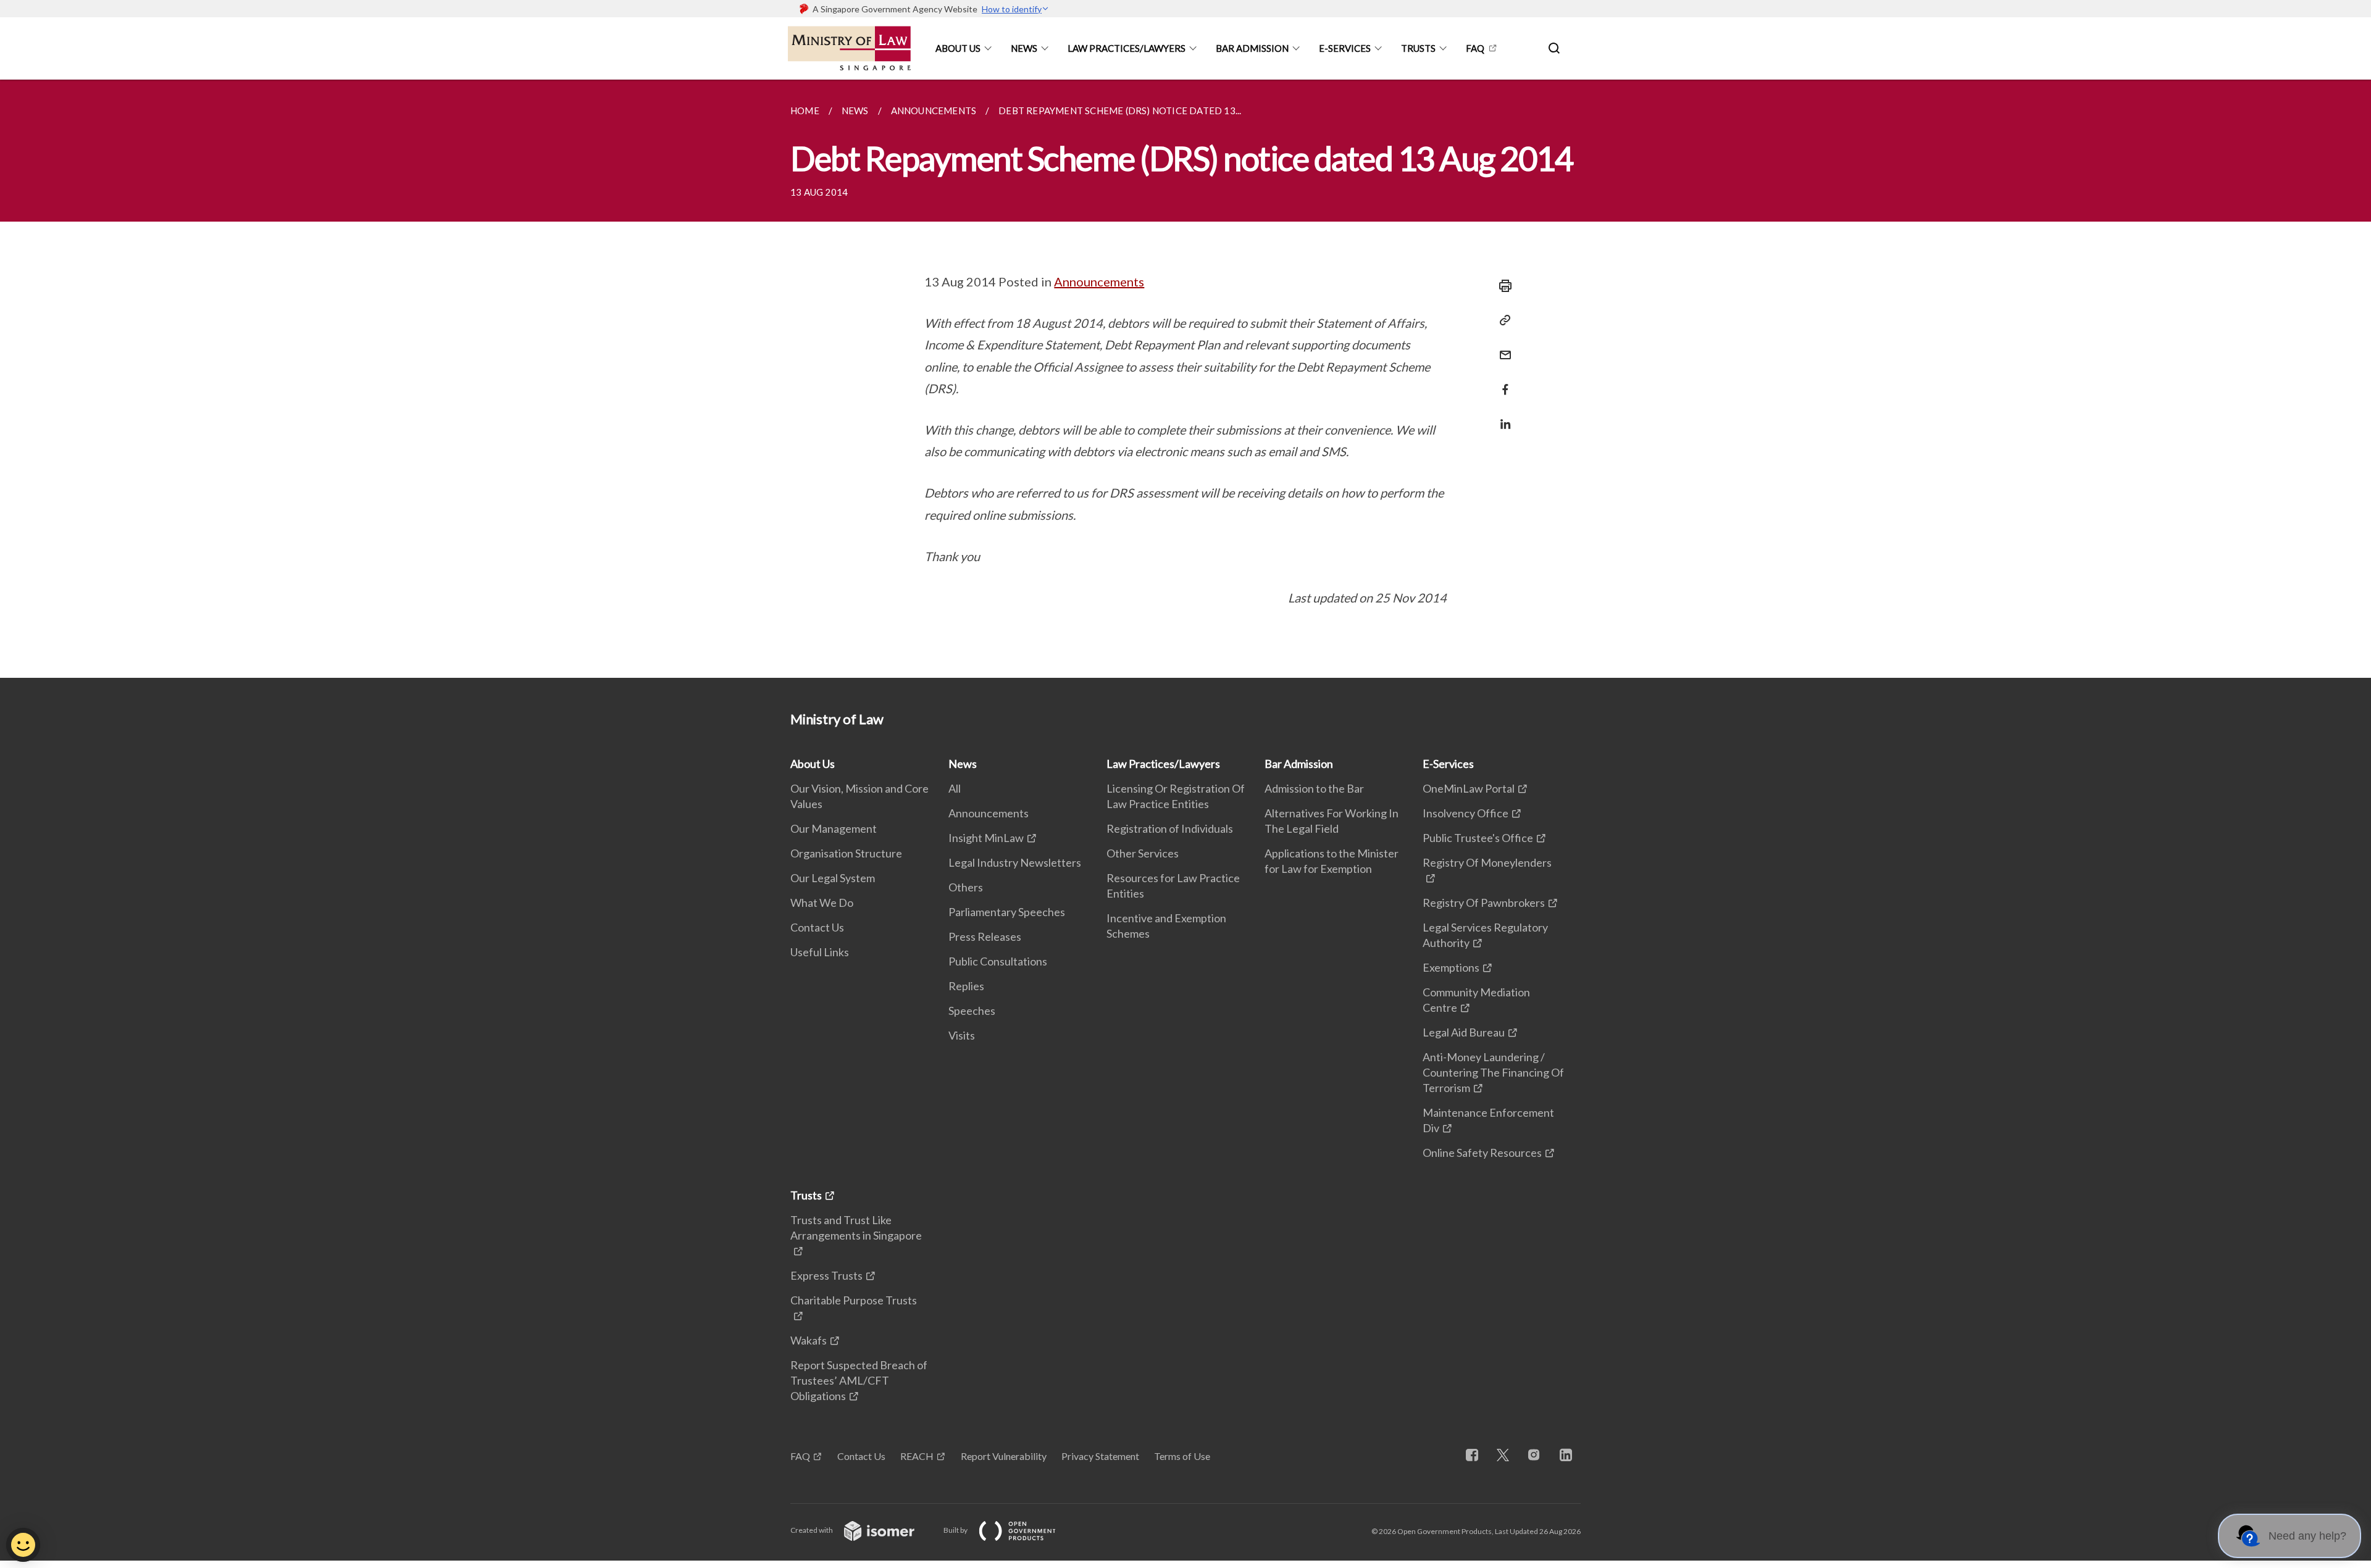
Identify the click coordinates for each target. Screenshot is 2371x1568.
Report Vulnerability (1004, 1456)
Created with (812, 1530)
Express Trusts (826, 1275)
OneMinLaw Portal (1469, 788)
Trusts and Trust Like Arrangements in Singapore (856, 1228)
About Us (958, 48)
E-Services (1345, 48)
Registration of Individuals (1170, 828)
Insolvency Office (1466, 813)
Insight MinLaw (986, 838)
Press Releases (985, 936)
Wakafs (809, 1340)
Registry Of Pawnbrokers (1484, 903)
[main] (1185, 379)
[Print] (1502, 286)
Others (966, 887)
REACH (917, 1456)
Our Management (834, 828)
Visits (962, 1035)
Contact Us (817, 927)
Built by (956, 1530)
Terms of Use (1182, 1456)
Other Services (1143, 853)
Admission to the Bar (1314, 788)
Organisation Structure (846, 853)
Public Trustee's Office (1478, 838)
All (955, 788)
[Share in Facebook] (1502, 382)
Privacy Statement (1100, 1456)
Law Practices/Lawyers (1127, 48)
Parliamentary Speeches (1007, 912)
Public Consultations (998, 961)
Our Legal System (833, 878)
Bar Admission (1252, 48)
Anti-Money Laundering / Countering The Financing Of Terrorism (1493, 1072)
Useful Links (820, 952)
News (1024, 48)
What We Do (822, 903)
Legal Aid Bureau (1464, 1032)
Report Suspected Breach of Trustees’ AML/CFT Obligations (859, 1380)
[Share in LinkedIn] (1502, 416)
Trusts (1418, 48)
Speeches (972, 1011)
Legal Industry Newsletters (1015, 862)
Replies (966, 986)
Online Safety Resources (1482, 1153)
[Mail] (1502, 347)
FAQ (1475, 48)
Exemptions (1451, 967)
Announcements (1099, 281)
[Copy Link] (1502, 320)
